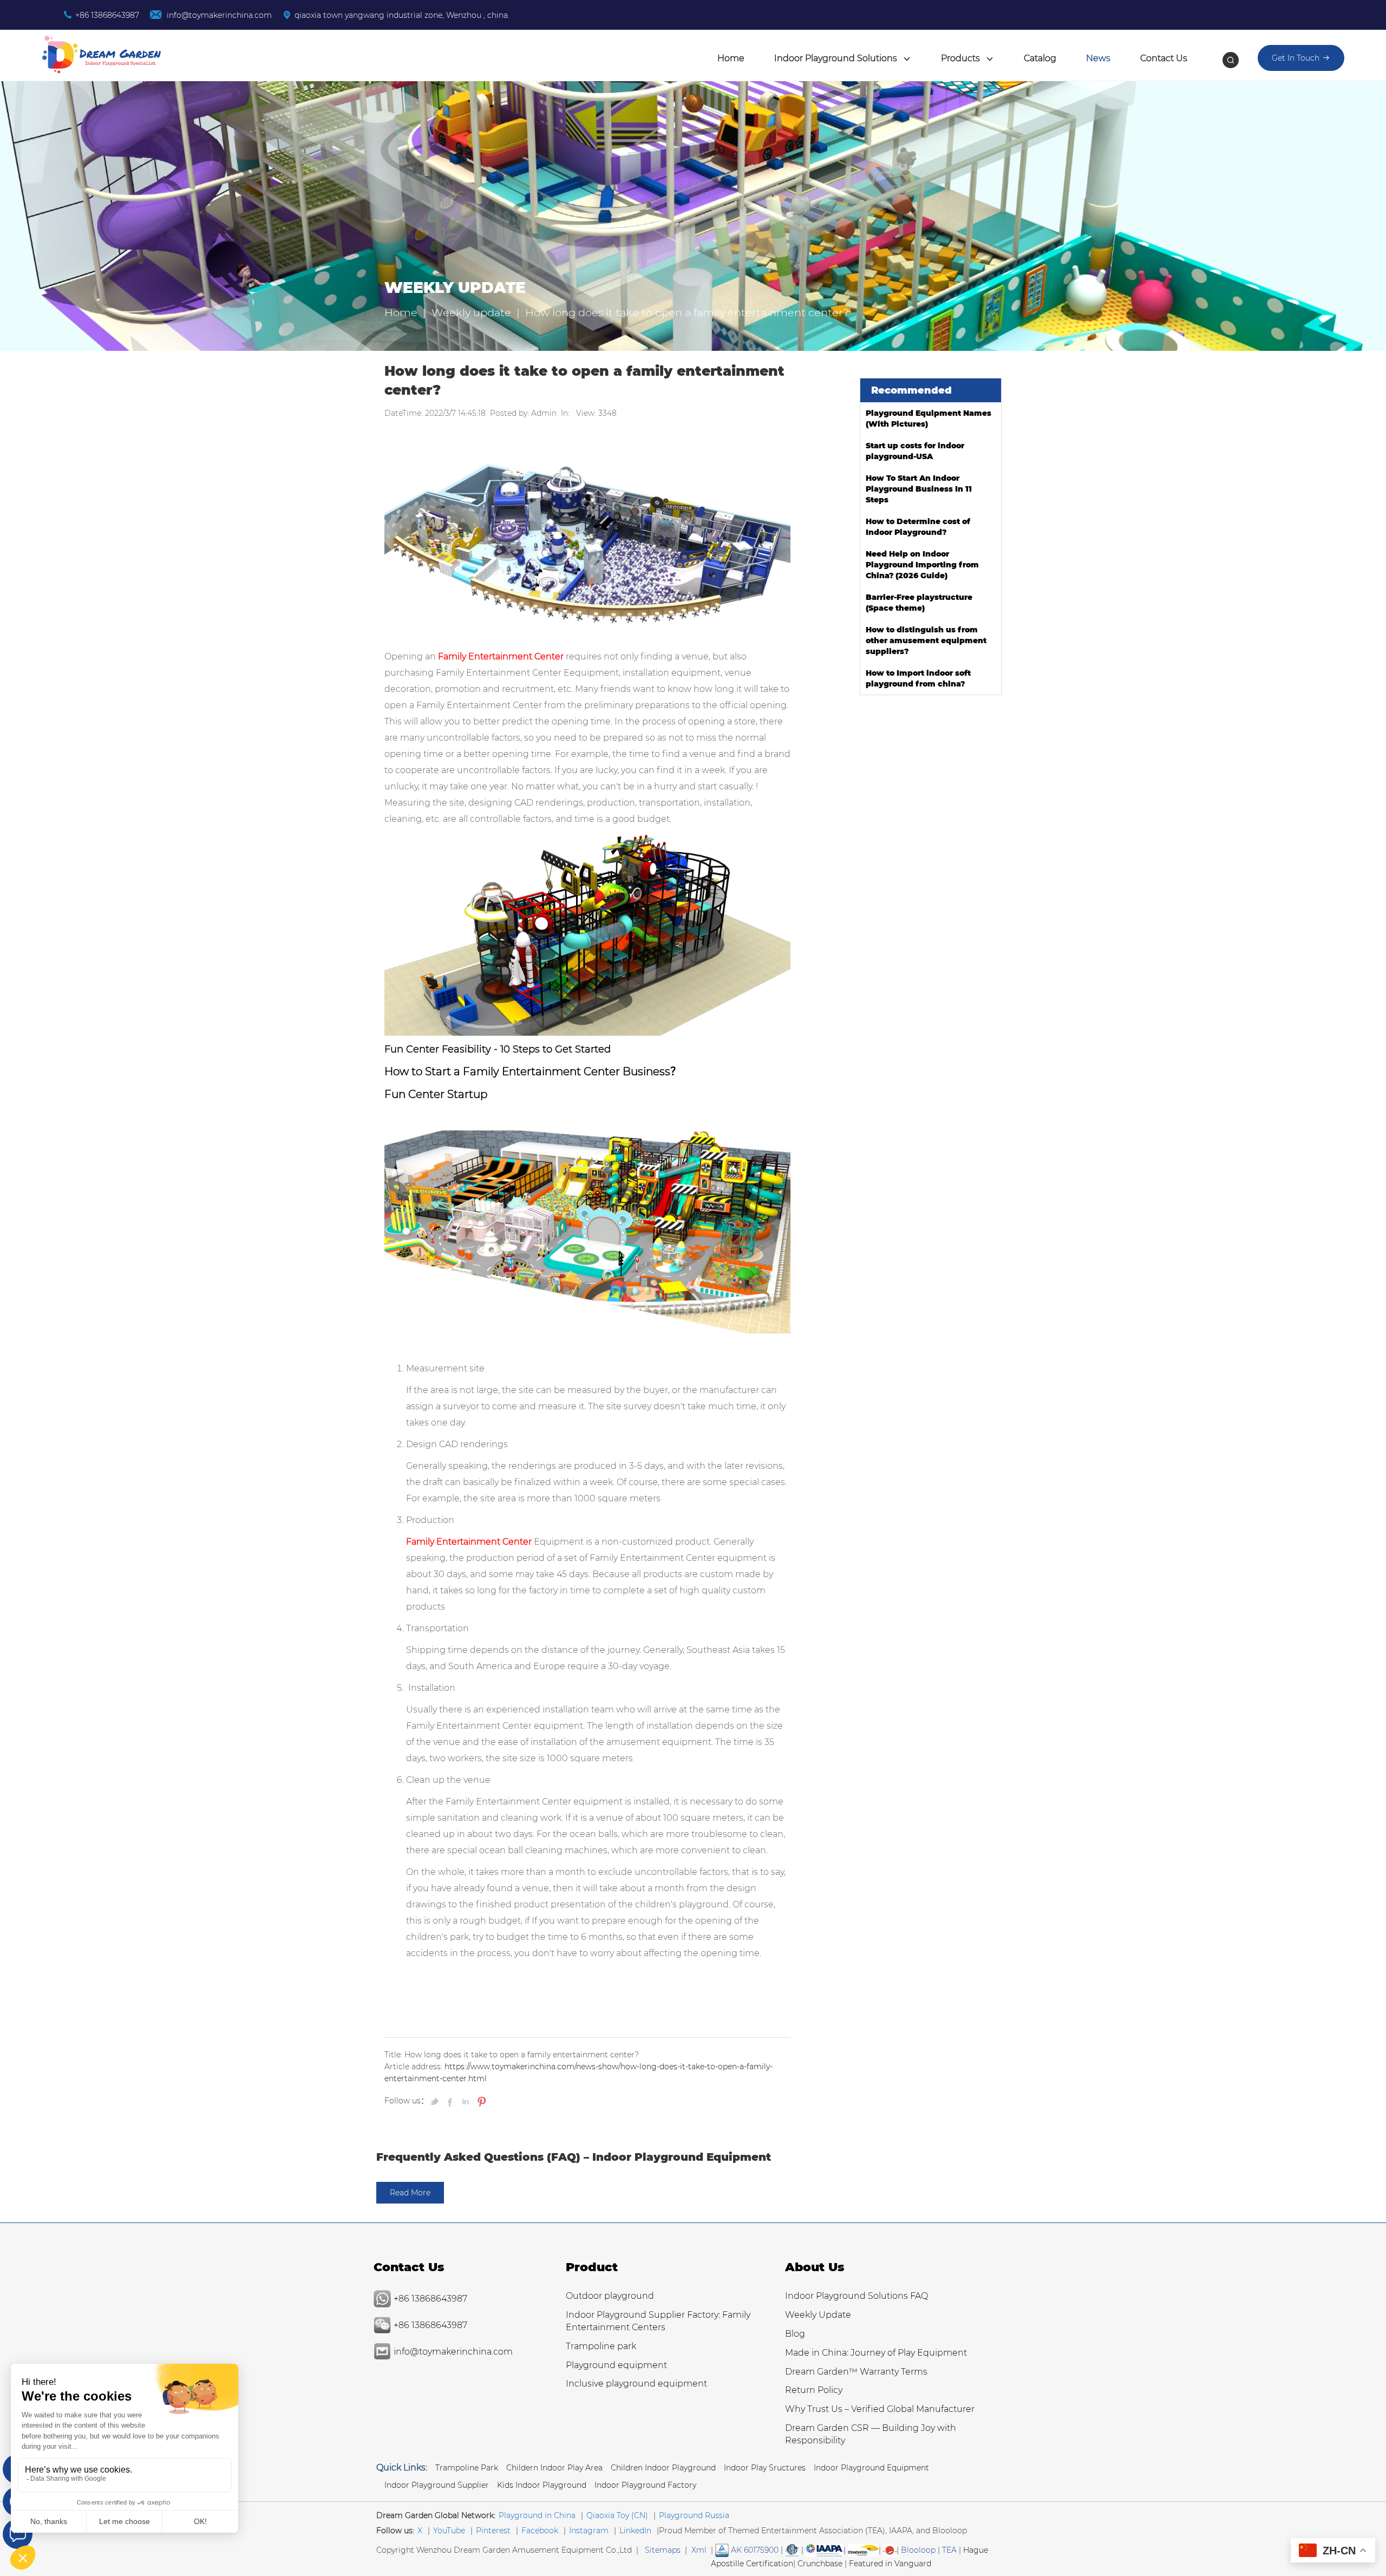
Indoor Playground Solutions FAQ (857, 2296)
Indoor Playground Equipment (871, 2468)
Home (731, 58)
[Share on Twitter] (436, 2101)
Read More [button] (410, 2193)
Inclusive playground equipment (636, 2384)
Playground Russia (694, 2515)
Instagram (589, 2531)
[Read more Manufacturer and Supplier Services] (825, 2550)
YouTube (449, 2531)
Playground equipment (616, 2365)
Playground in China (537, 2515)
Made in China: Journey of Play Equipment (876, 2353)
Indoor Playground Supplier (437, 2485)
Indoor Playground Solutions (837, 58)
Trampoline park (601, 2346)
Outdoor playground (610, 2296)
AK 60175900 (754, 2550)
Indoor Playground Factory (645, 2485)
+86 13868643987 (107, 15)
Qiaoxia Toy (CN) (617, 2515)
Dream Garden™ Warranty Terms (856, 2372)
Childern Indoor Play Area (554, 2468)
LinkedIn (635, 2531)
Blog (795, 2334)
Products (962, 58)
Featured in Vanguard (890, 2564)
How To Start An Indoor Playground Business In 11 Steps (919, 489)
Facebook (540, 2531)
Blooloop (918, 2550)
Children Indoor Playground (663, 2468)
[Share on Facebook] (451, 2101)
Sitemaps (663, 2550)
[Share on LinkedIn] (466, 2101)
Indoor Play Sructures (765, 2468)
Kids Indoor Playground (542, 2485)
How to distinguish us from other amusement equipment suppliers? (926, 640)
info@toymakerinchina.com (218, 15)
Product (592, 2267)
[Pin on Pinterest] (480, 2101)
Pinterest (493, 2531)
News (1098, 58)
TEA (949, 2550)
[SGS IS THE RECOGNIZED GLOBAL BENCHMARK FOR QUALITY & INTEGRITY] (863, 2550)
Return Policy (814, 2390)
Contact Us (1164, 58)
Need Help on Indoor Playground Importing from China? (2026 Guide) (922, 565)
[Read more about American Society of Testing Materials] (792, 2550)
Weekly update (471, 312)
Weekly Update (818, 2315)
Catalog (1040, 58)
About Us (815, 2267)
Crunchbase (820, 2564)
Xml (699, 2550)
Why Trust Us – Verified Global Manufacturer (880, 2409)
